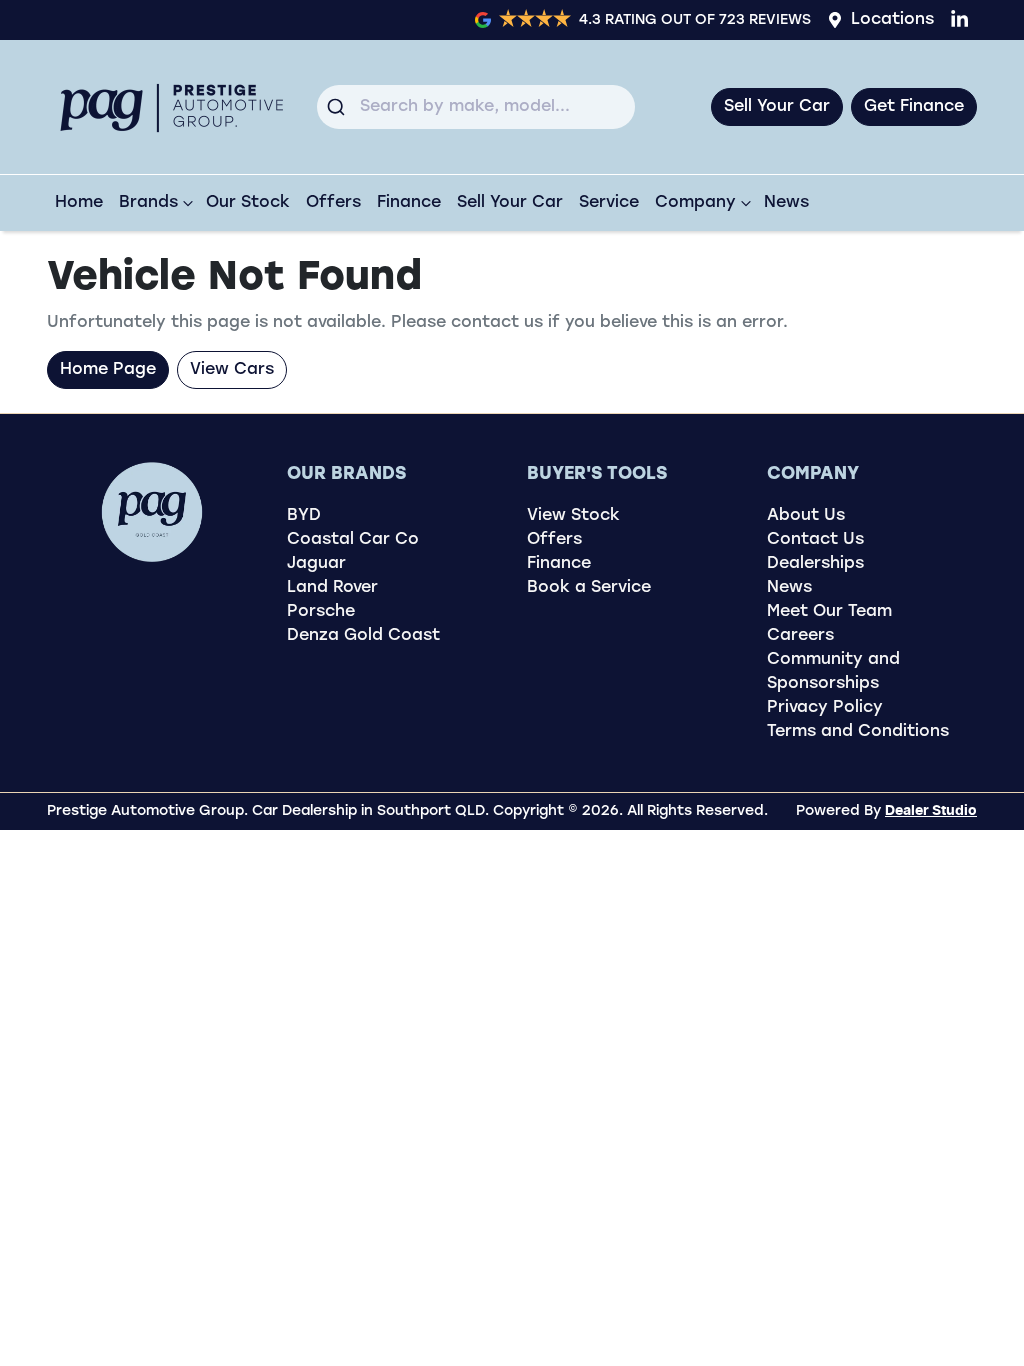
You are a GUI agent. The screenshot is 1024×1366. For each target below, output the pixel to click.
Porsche (321, 612)
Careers (800, 636)
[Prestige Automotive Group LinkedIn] (963, 19)
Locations (892, 20)
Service (609, 203)
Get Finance (914, 107)
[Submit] (338, 107)
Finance (409, 203)
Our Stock (248, 203)
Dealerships (815, 564)
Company (695, 203)
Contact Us (815, 540)
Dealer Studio (931, 811)
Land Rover (332, 588)
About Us (806, 516)
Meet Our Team (829, 612)
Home (79, 203)
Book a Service (589, 588)
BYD (304, 516)
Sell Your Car (777, 107)
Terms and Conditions (858, 732)
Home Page (108, 370)
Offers (333, 203)
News (786, 203)
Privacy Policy (825, 708)
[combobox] (476, 107)
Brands (148, 203)
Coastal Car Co (353, 540)
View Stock (573, 516)
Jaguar (316, 564)
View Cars (232, 370)
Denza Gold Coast (363, 636)
